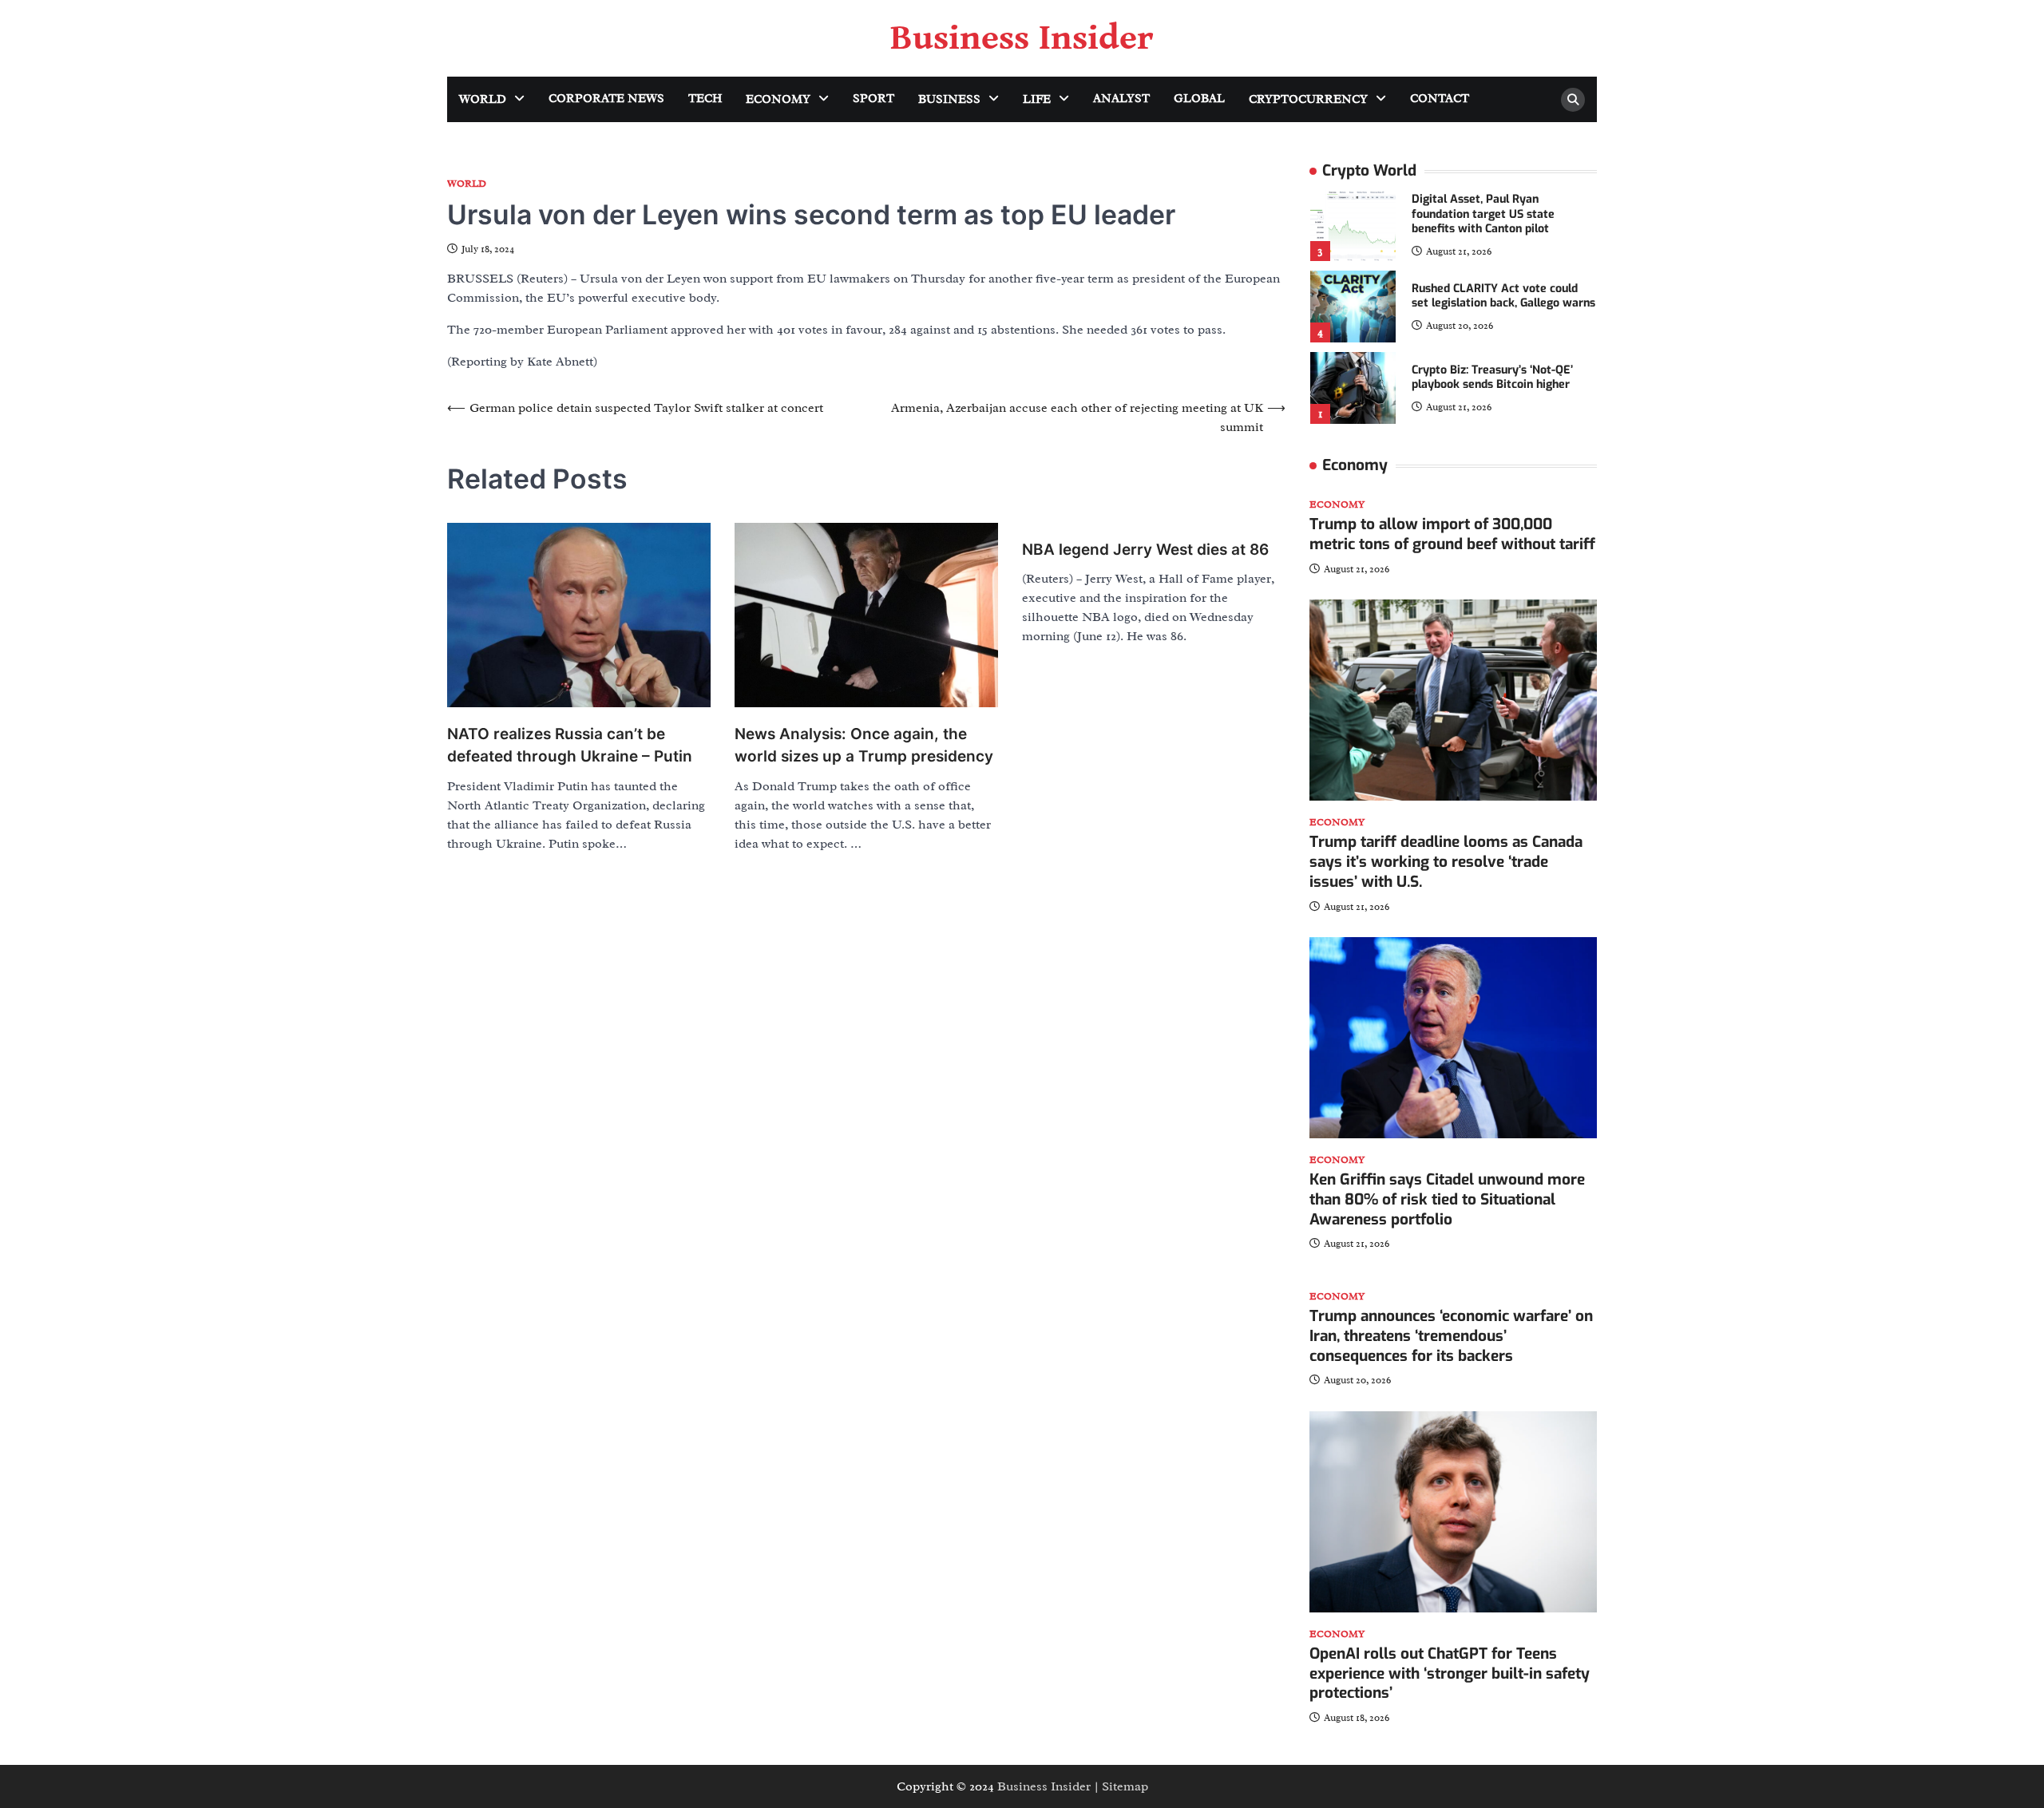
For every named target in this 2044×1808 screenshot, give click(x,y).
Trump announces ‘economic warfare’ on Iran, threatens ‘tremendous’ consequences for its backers (1451, 1336)
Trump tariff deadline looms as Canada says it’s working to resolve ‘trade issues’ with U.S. (1446, 862)
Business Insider (1022, 38)
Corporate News (606, 99)
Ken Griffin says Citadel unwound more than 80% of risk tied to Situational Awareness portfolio (1447, 1199)
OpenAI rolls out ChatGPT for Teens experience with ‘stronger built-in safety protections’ (1450, 1673)
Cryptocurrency (1308, 99)
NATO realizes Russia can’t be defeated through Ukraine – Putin (570, 746)
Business (949, 99)
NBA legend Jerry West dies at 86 (1145, 550)
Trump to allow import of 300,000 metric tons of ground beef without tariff (1452, 534)
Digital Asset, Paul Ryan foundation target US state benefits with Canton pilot (1483, 214)
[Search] (1573, 100)
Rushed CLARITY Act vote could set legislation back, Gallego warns (1503, 296)
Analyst (1121, 99)
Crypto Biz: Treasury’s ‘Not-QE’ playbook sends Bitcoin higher (1492, 378)
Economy (778, 99)
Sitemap (1125, 1786)
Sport (873, 99)
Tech (705, 99)
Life (1037, 99)
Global (1199, 99)
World (483, 99)
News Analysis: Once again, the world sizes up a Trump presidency (864, 746)
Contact (1440, 99)
